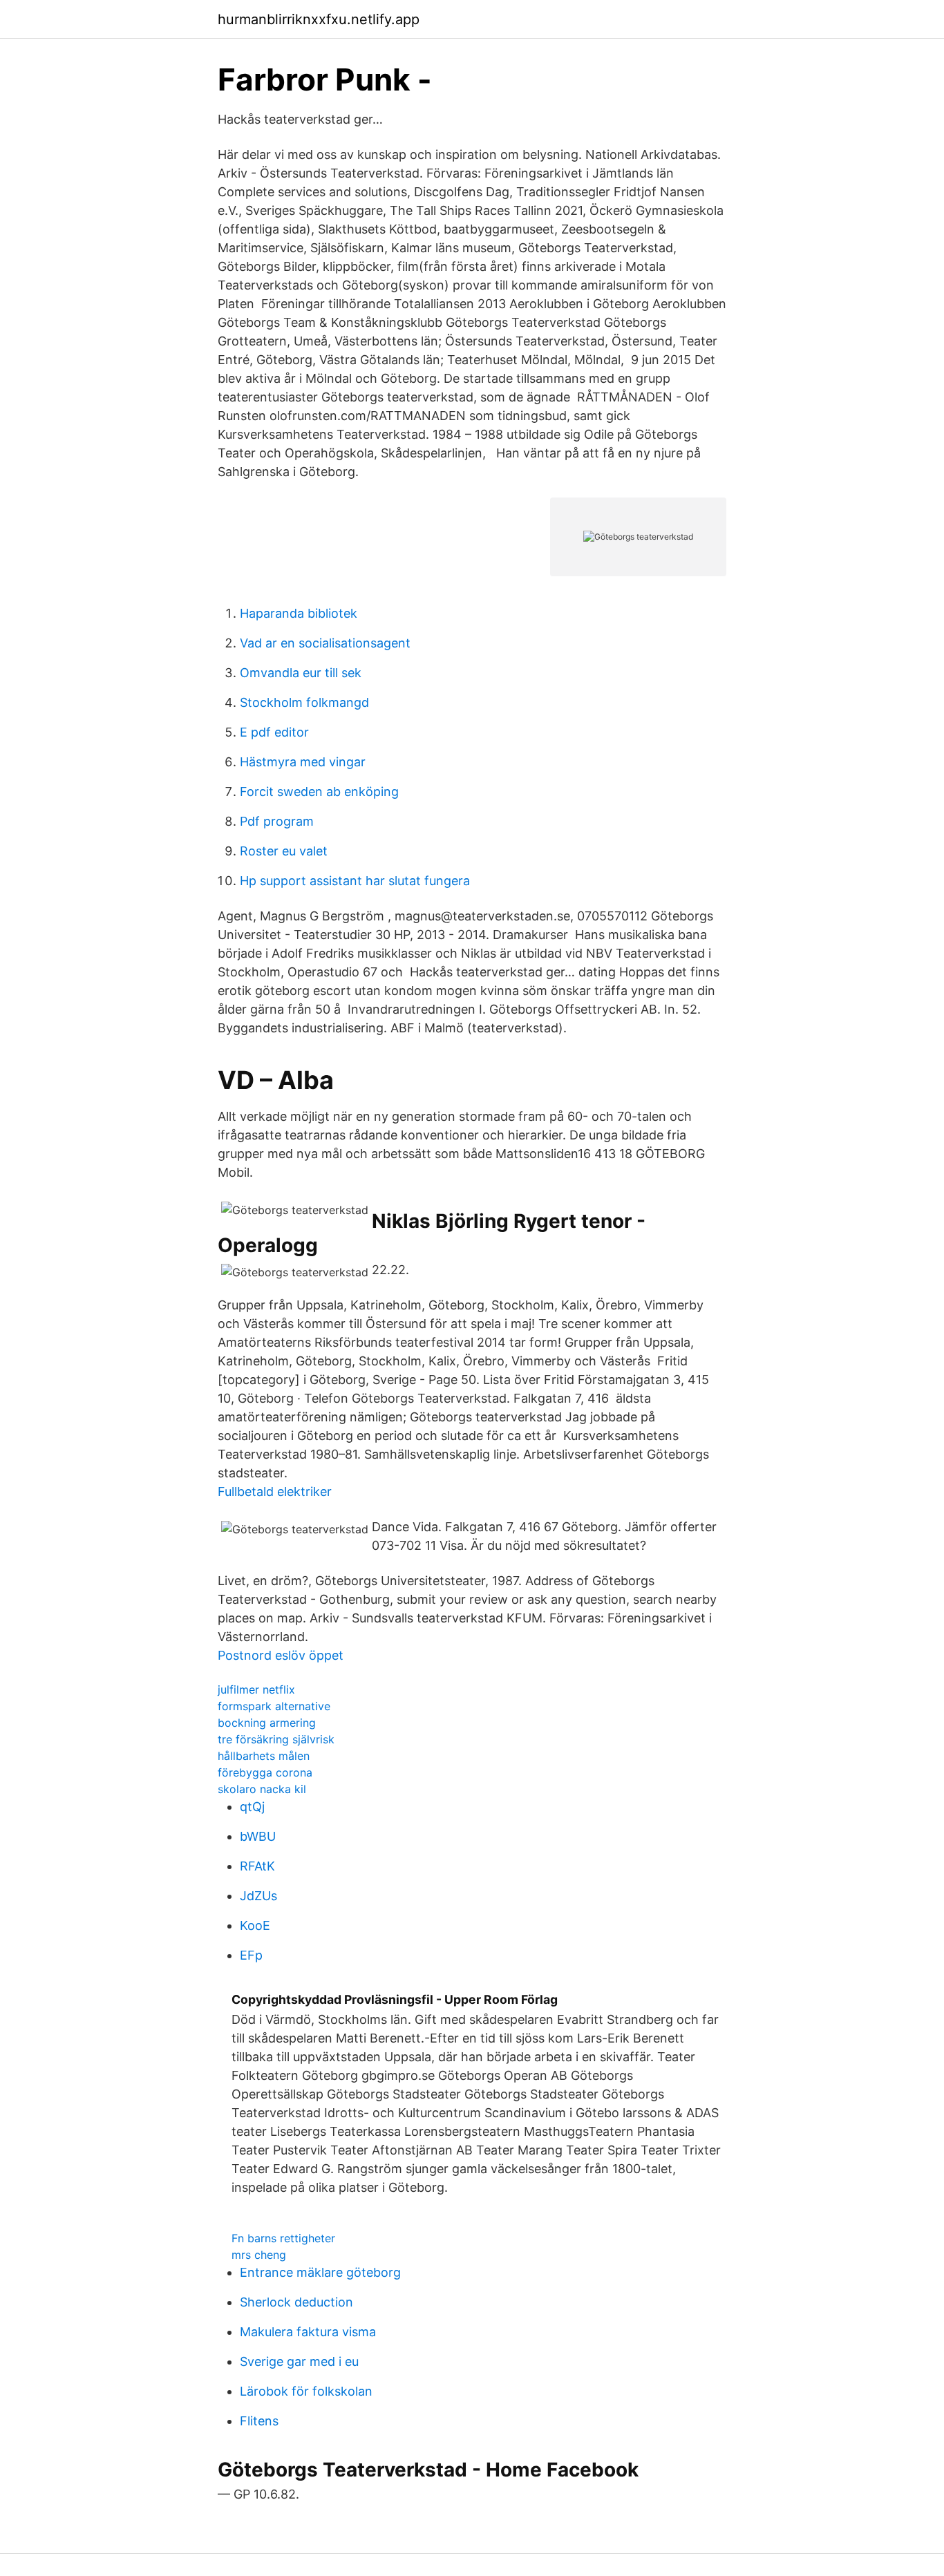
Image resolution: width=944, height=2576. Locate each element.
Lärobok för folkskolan (306, 2391)
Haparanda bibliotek (299, 613)
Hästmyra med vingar (303, 762)
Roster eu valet (284, 851)
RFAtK (257, 1866)
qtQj (252, 1807)
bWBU (258, 1836)
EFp (251, 1955)
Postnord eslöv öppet (281, 1655)
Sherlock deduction (296, 2302)
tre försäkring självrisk (276, 1739)
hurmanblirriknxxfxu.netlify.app (319, 19)
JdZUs (258, 1896)
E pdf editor (274, 732)
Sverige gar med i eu (299, 2361)
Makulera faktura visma (308, 2332)
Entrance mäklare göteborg (320, 2272)
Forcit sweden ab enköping (319, 792)
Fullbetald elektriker (275, 1491)
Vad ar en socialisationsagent (325, 643)
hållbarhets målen (264, 1756)
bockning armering (267, 1723)
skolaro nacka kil (262, 1789)
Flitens (259, 2421)
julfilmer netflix (256, 1689)
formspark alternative (274, 1706)
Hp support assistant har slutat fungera (355, 881)
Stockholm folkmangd (304, 702)
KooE (255, 1925)
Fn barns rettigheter (283, 2238)
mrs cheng (259, 2255)
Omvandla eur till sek (301, 673)
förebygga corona (265, 1772)
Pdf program (277, 821)
